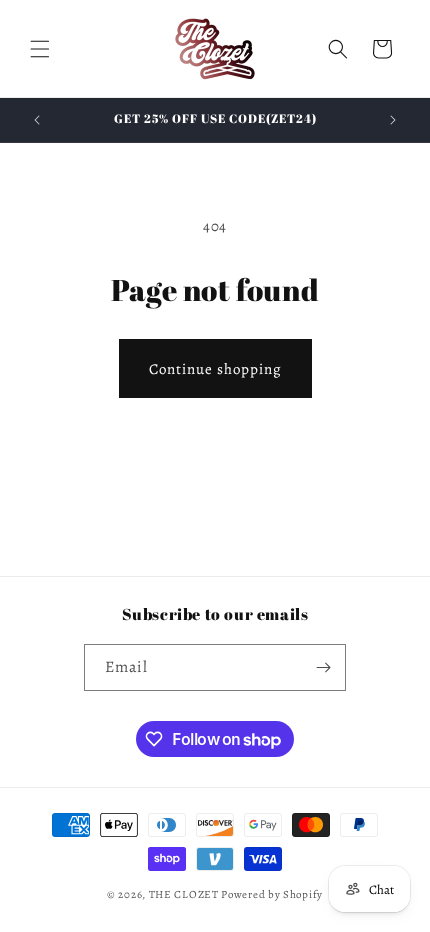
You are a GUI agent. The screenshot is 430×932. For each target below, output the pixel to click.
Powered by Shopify (272, 894)
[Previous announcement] (37, 120)
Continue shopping (215, 369)
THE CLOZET (184, 894)
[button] (40, 49)
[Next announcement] (393, 120)
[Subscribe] (323, 667)
